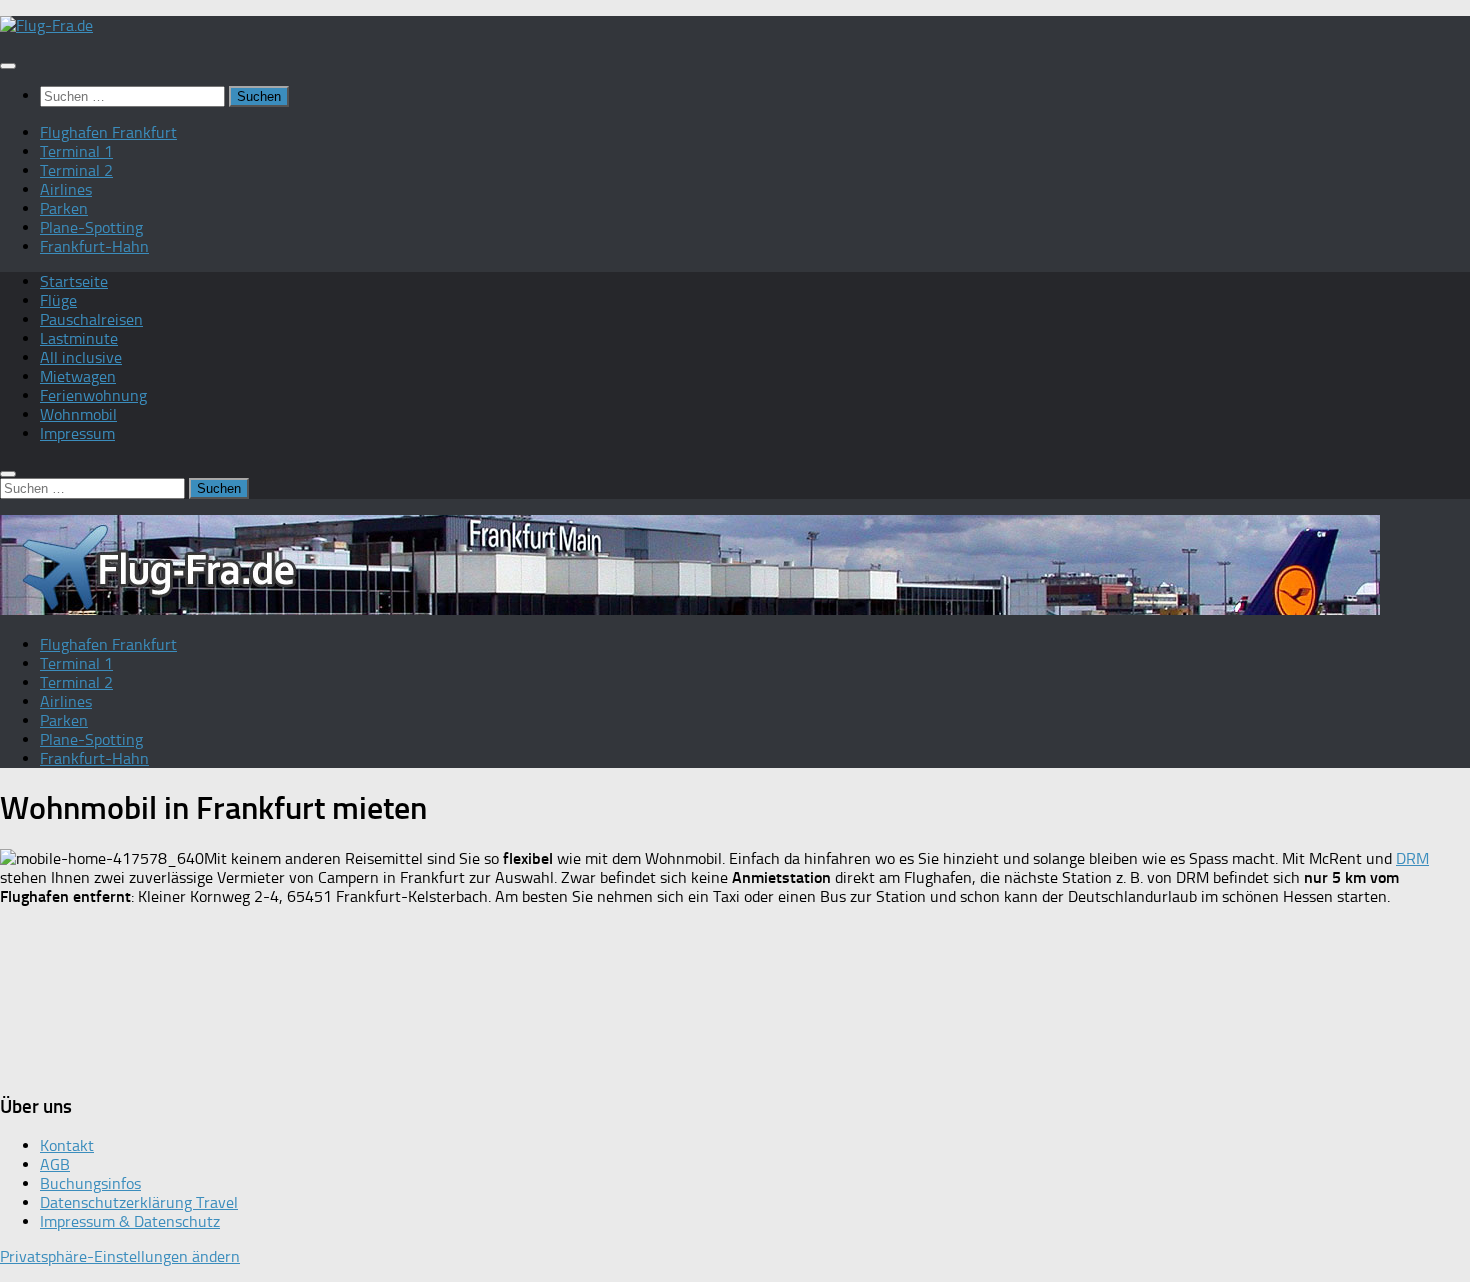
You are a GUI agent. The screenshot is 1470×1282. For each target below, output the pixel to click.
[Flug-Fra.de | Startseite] (46, 25)
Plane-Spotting (91, 227)
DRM (1412, 858)
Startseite (74, 281)
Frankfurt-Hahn (94, 246)
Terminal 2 (76, 170)
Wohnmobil (78, 414)
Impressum (77, 433)
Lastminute (79, 338)
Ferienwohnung (93, 395)
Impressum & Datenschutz (130, 1221)
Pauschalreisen (91, 319)
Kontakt (67, 1145)
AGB (55, 1164)
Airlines (66, 189)
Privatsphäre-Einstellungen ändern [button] (120, 1256)
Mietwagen (78, 376)
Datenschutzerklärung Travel (139, 1202)
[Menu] (8, 66)
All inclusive (81, 357)
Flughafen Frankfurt (108, 132)
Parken (64, 208)
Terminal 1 (76, 151)
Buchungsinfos (90, 1183)
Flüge (58, 300)
